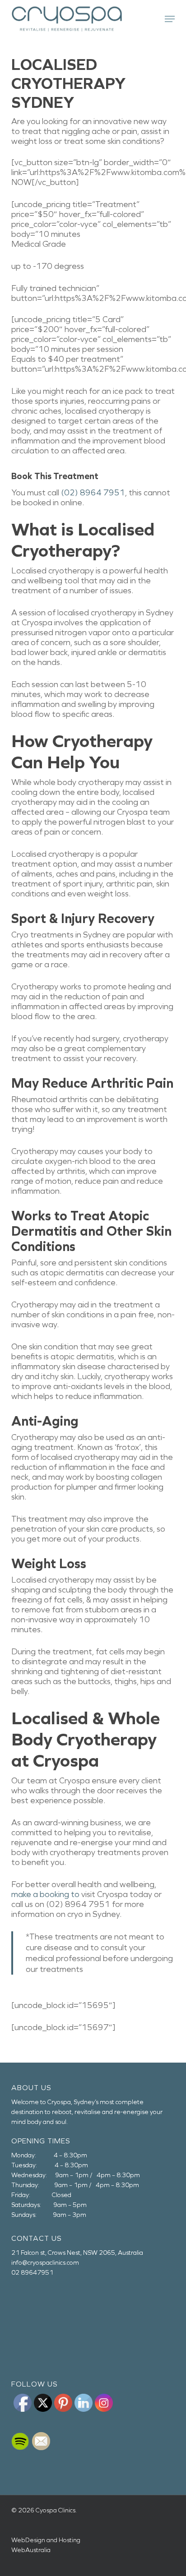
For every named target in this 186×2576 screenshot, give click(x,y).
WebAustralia (31, 2550)
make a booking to (45, 1894)
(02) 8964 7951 (93, 493)
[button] (170, 19)
